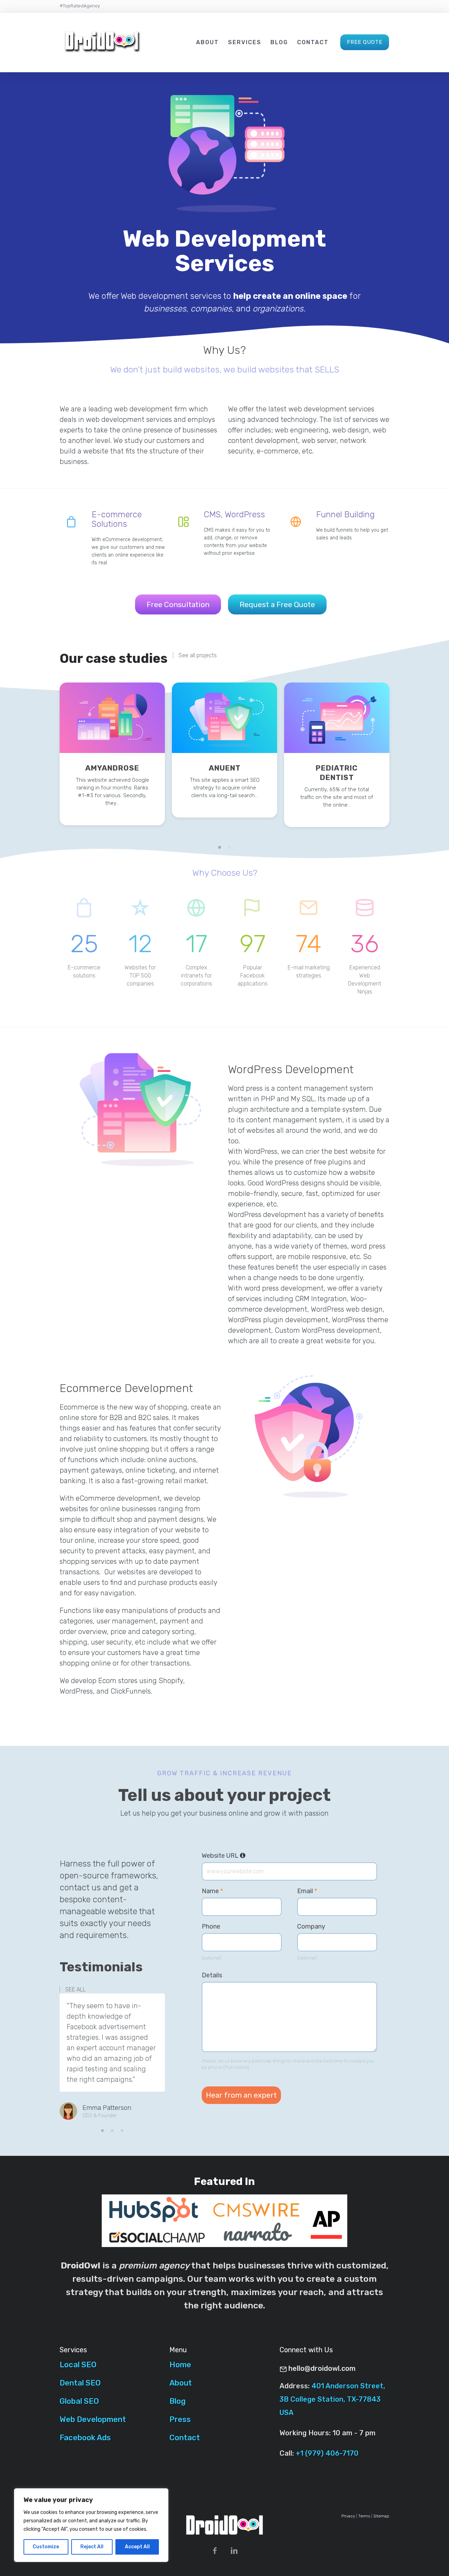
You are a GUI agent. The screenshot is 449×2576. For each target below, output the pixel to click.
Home (180, 2365)
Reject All (92, 2547)
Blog (279, 42)
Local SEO (78, 2365)
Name (212, 1891)
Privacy (348, 2516)
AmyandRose (112, 768)
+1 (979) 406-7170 (327, 2453)
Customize (46, 2547)
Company (311, 1926)
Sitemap (381, 2516)
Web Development (93, 2419)
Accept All (137, 2547)
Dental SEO (80, 2383)
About (207, 42)
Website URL (224, 1856)
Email (307, 1891)
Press (180, 2419)
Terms (364, 2516)
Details (212, 1975)
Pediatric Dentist (337, 773)
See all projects (198, 655)
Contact (313, 42)
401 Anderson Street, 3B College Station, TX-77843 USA (332, 2399)
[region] (91, 2525)
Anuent (225, 768)
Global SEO (79, 2401)
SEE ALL (75, 1990)
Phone (211, 1926)
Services (245, 42)
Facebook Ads (85, 2438)
